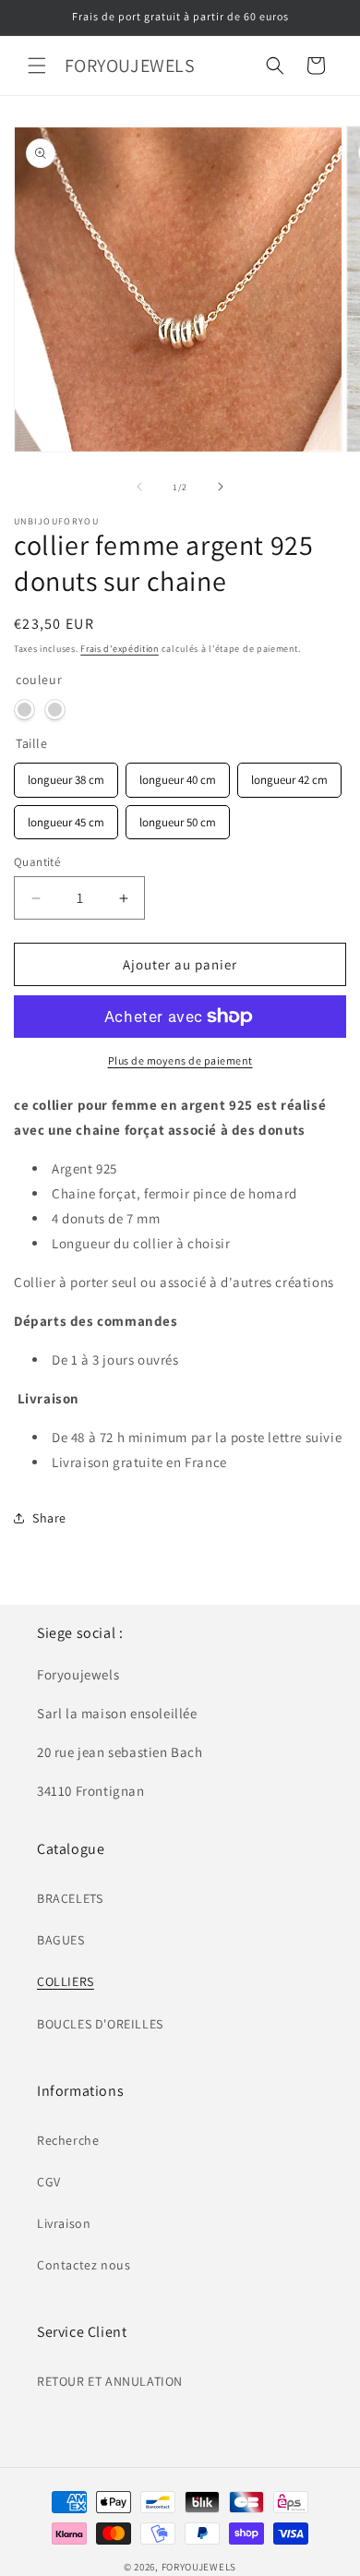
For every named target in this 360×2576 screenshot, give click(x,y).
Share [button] (49, 1518)
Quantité (37, 862)
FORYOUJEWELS (199, 2567)
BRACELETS (70, 1898)
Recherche (68, 2140)
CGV (49, 2182)
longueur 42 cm (289, 775)
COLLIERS (66, 1981)
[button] (37, 66)
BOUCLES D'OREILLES (100, 2024)
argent (55, 710)
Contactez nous (84, 2265)
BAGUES (61, 1940)
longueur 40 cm (178, 775)
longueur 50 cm (178, 818)
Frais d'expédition (120, 649)
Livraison (64, 2223)
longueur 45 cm (66, 818)
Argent (24, 710)
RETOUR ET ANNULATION (110, 2381)
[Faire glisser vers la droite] (221, 487)
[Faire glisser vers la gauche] (139, 487)
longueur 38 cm (66, 775)
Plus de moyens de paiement (180, 1060)
